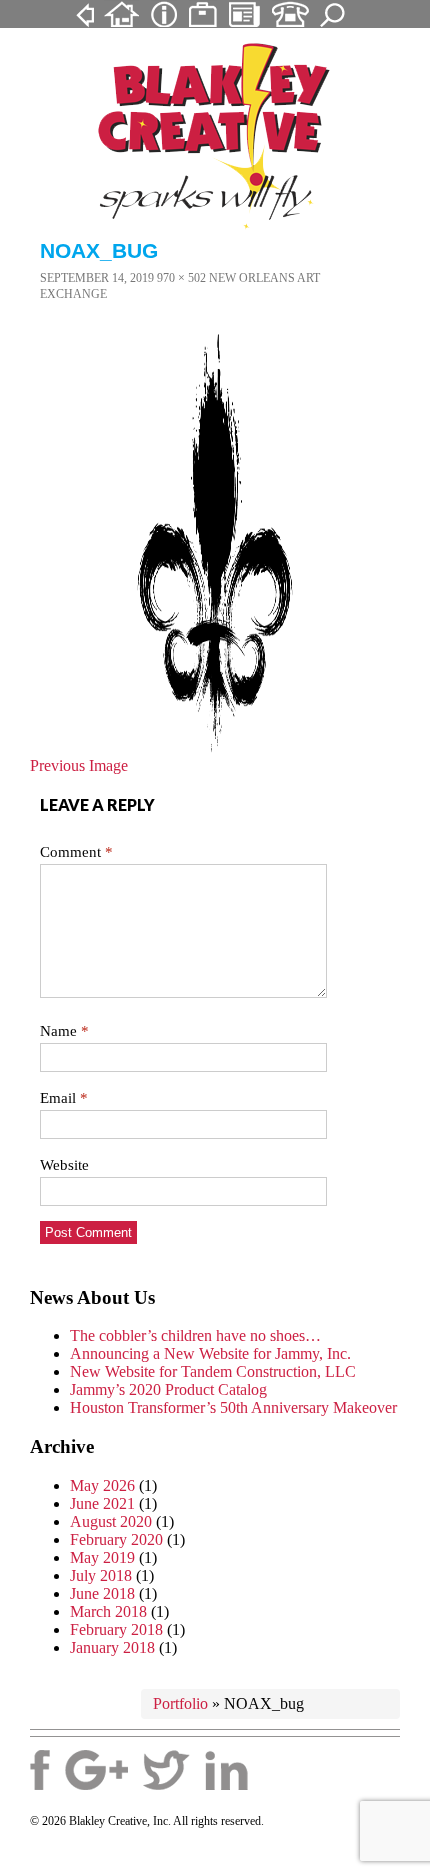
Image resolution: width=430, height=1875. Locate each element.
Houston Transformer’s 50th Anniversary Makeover (233, 1407)
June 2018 (102, 1593)
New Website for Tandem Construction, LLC (213, 1371)
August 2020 (111, 1521)
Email (64, 1098)
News (244, 13)
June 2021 (102, 1503)
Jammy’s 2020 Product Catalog (168, 1389)
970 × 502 (181, 278)
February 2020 (116, 1539)
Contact (290, 13)
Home (121, 13)
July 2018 (101, 1575)
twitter (166, 1770)
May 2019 (102, 1557)
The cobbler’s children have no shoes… (195, 1335)
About (164, 13)
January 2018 (112, 1647)
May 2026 (102, 1485)
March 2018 (108, 1611)
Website (64, 1165)
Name (64, 1031)
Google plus (96, 1770)
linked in (226, 1770)
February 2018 (116, 1629)
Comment (76, 852)
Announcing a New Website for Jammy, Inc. (210, 1353)
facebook (40, 1770)
